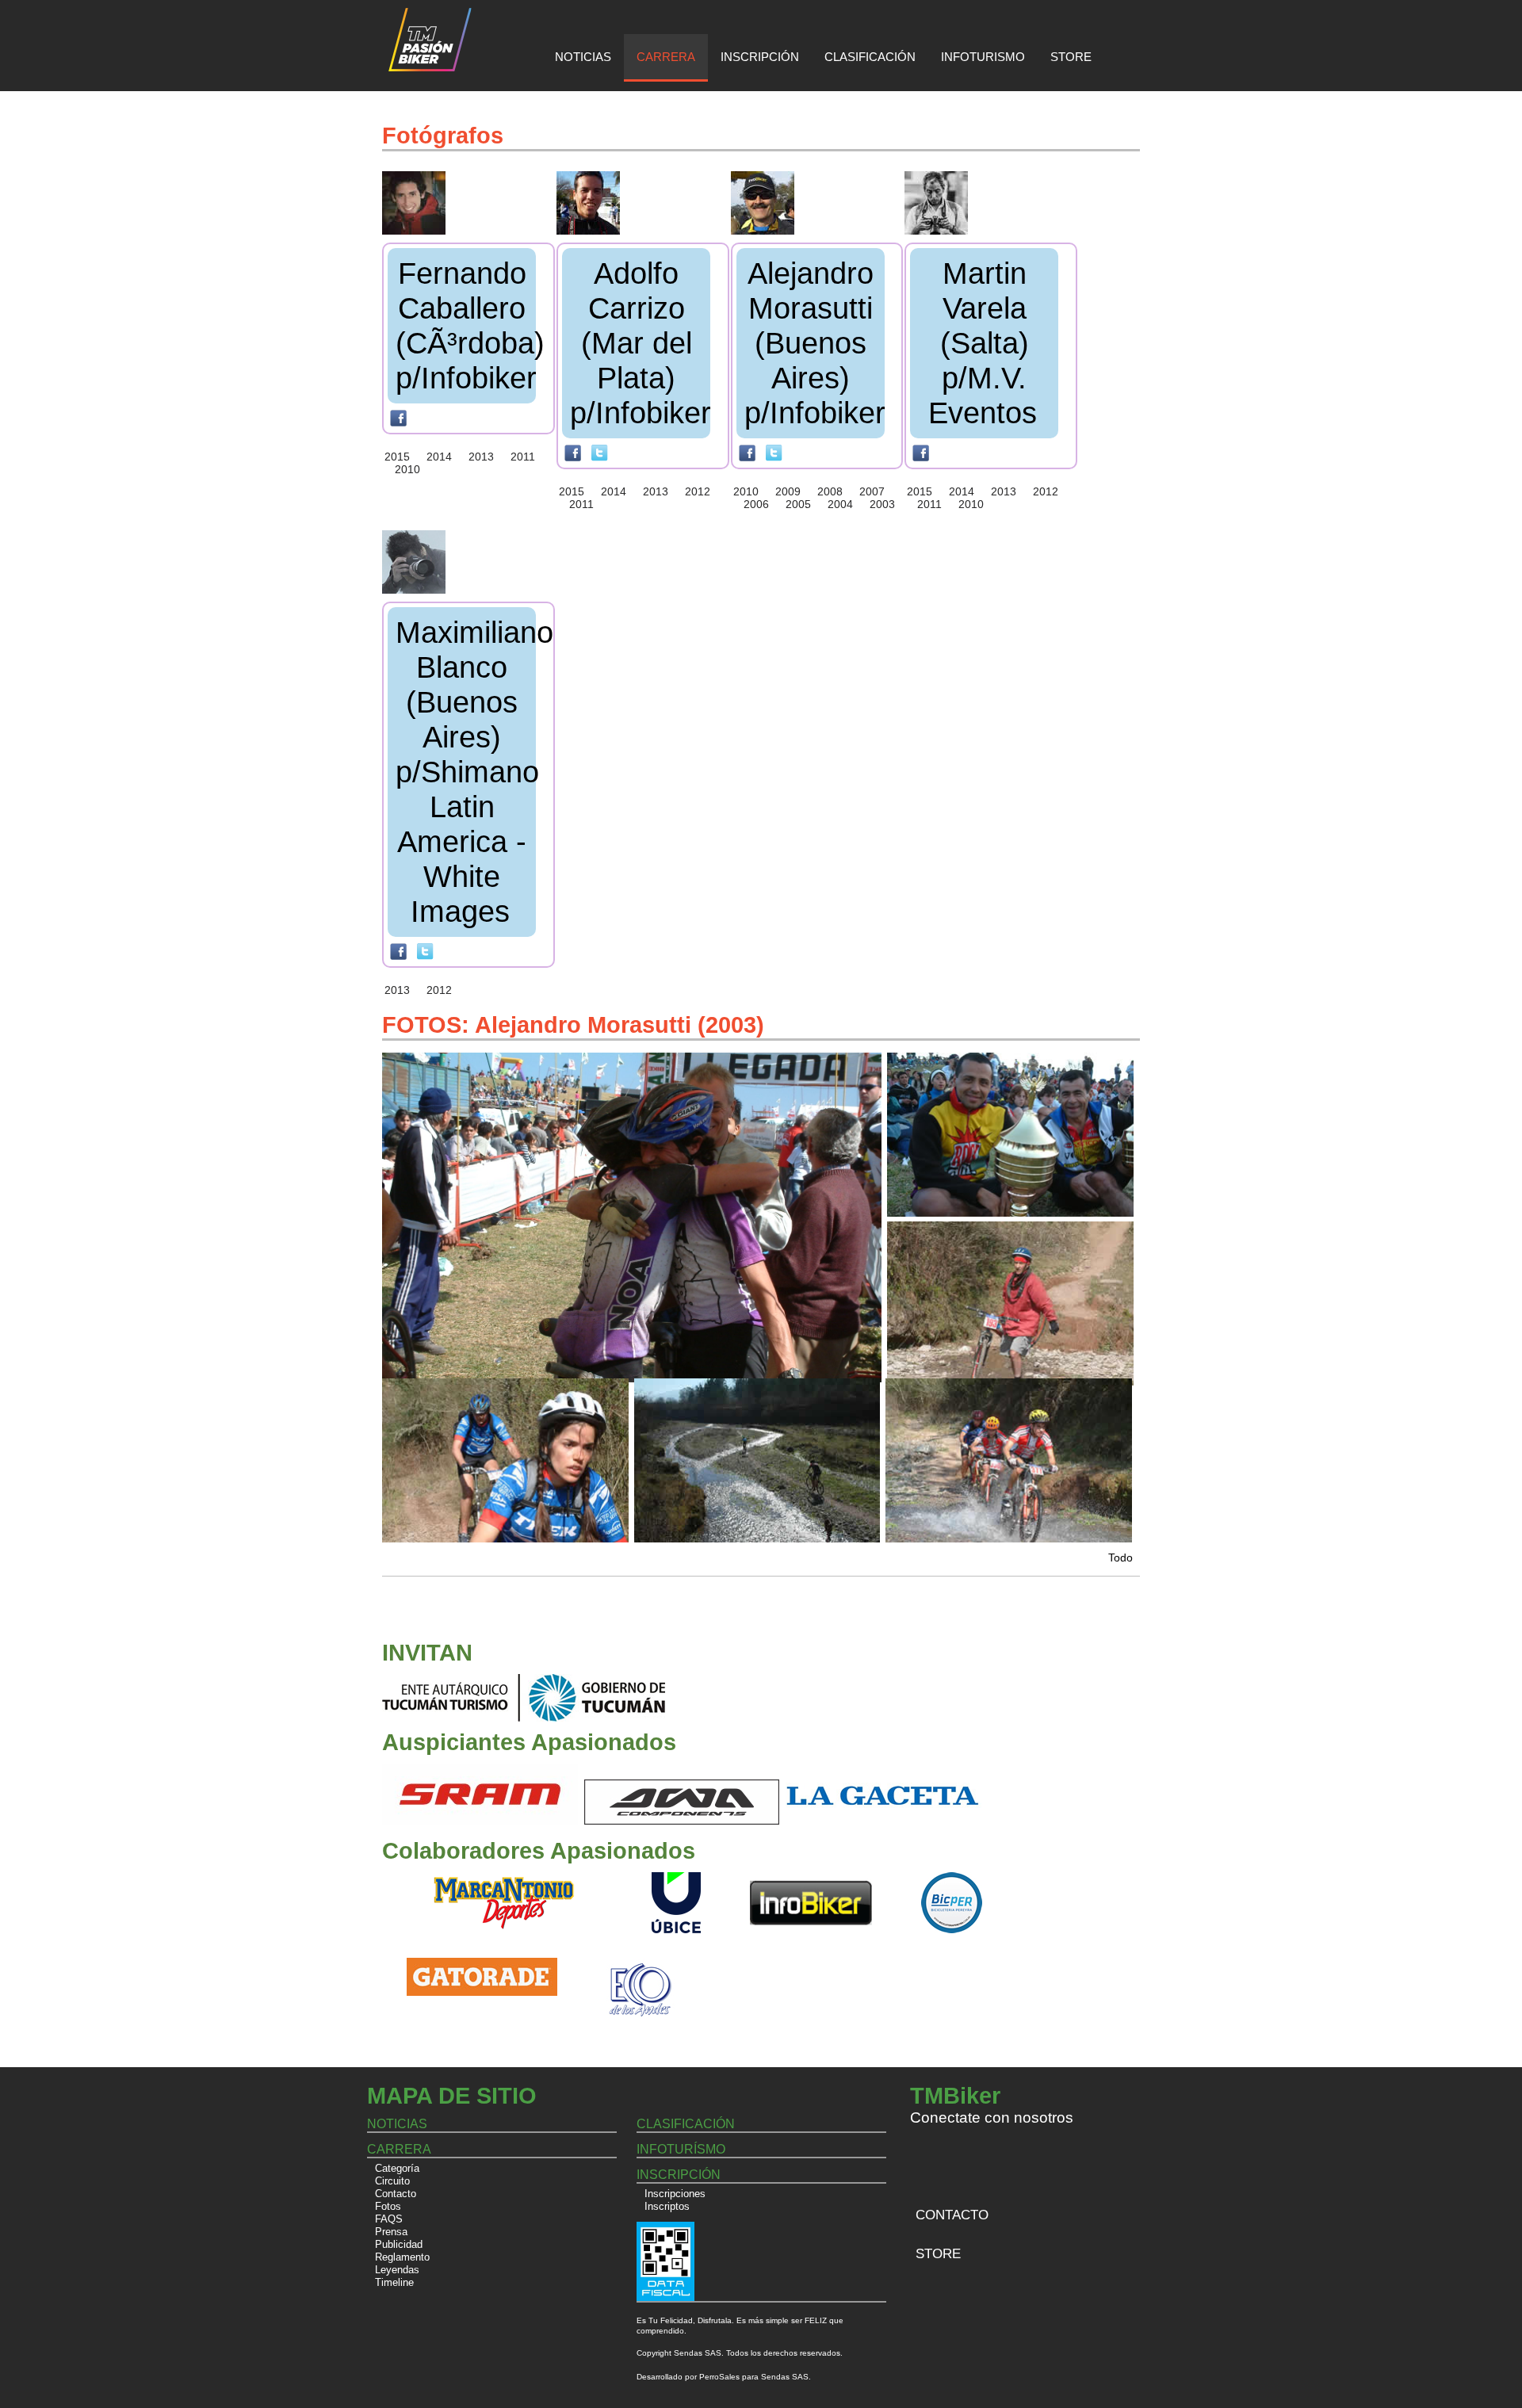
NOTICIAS (583, 57)
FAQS (389, 2219)
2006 (756, 504)
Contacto (396, 2194)
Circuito (392, 2181)
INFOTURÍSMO (681, 2149)
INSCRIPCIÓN (760, 57)
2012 (698, 491)
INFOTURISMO (983, 57)
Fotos (388, 2206)
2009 (788, 491)
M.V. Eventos (983, 395)
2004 (840, 504)
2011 (523, 457)
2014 (439, 457)
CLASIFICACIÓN (870, 57)
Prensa (391, 2232)
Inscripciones (675, 2194)
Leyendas (397, 2270)
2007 (872, 491)
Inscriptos (667, 2206)
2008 (830, 491)
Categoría (397, 2168)
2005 (798, 504)
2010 (407, 469)
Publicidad (399, 2244)
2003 (882, 504)
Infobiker (479, 378)
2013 (481, 457)
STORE (1071, 57)
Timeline (394, 2282)
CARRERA (666, 57)
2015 (397, 457)
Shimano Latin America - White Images (468, 841)
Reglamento (402, 2257)
